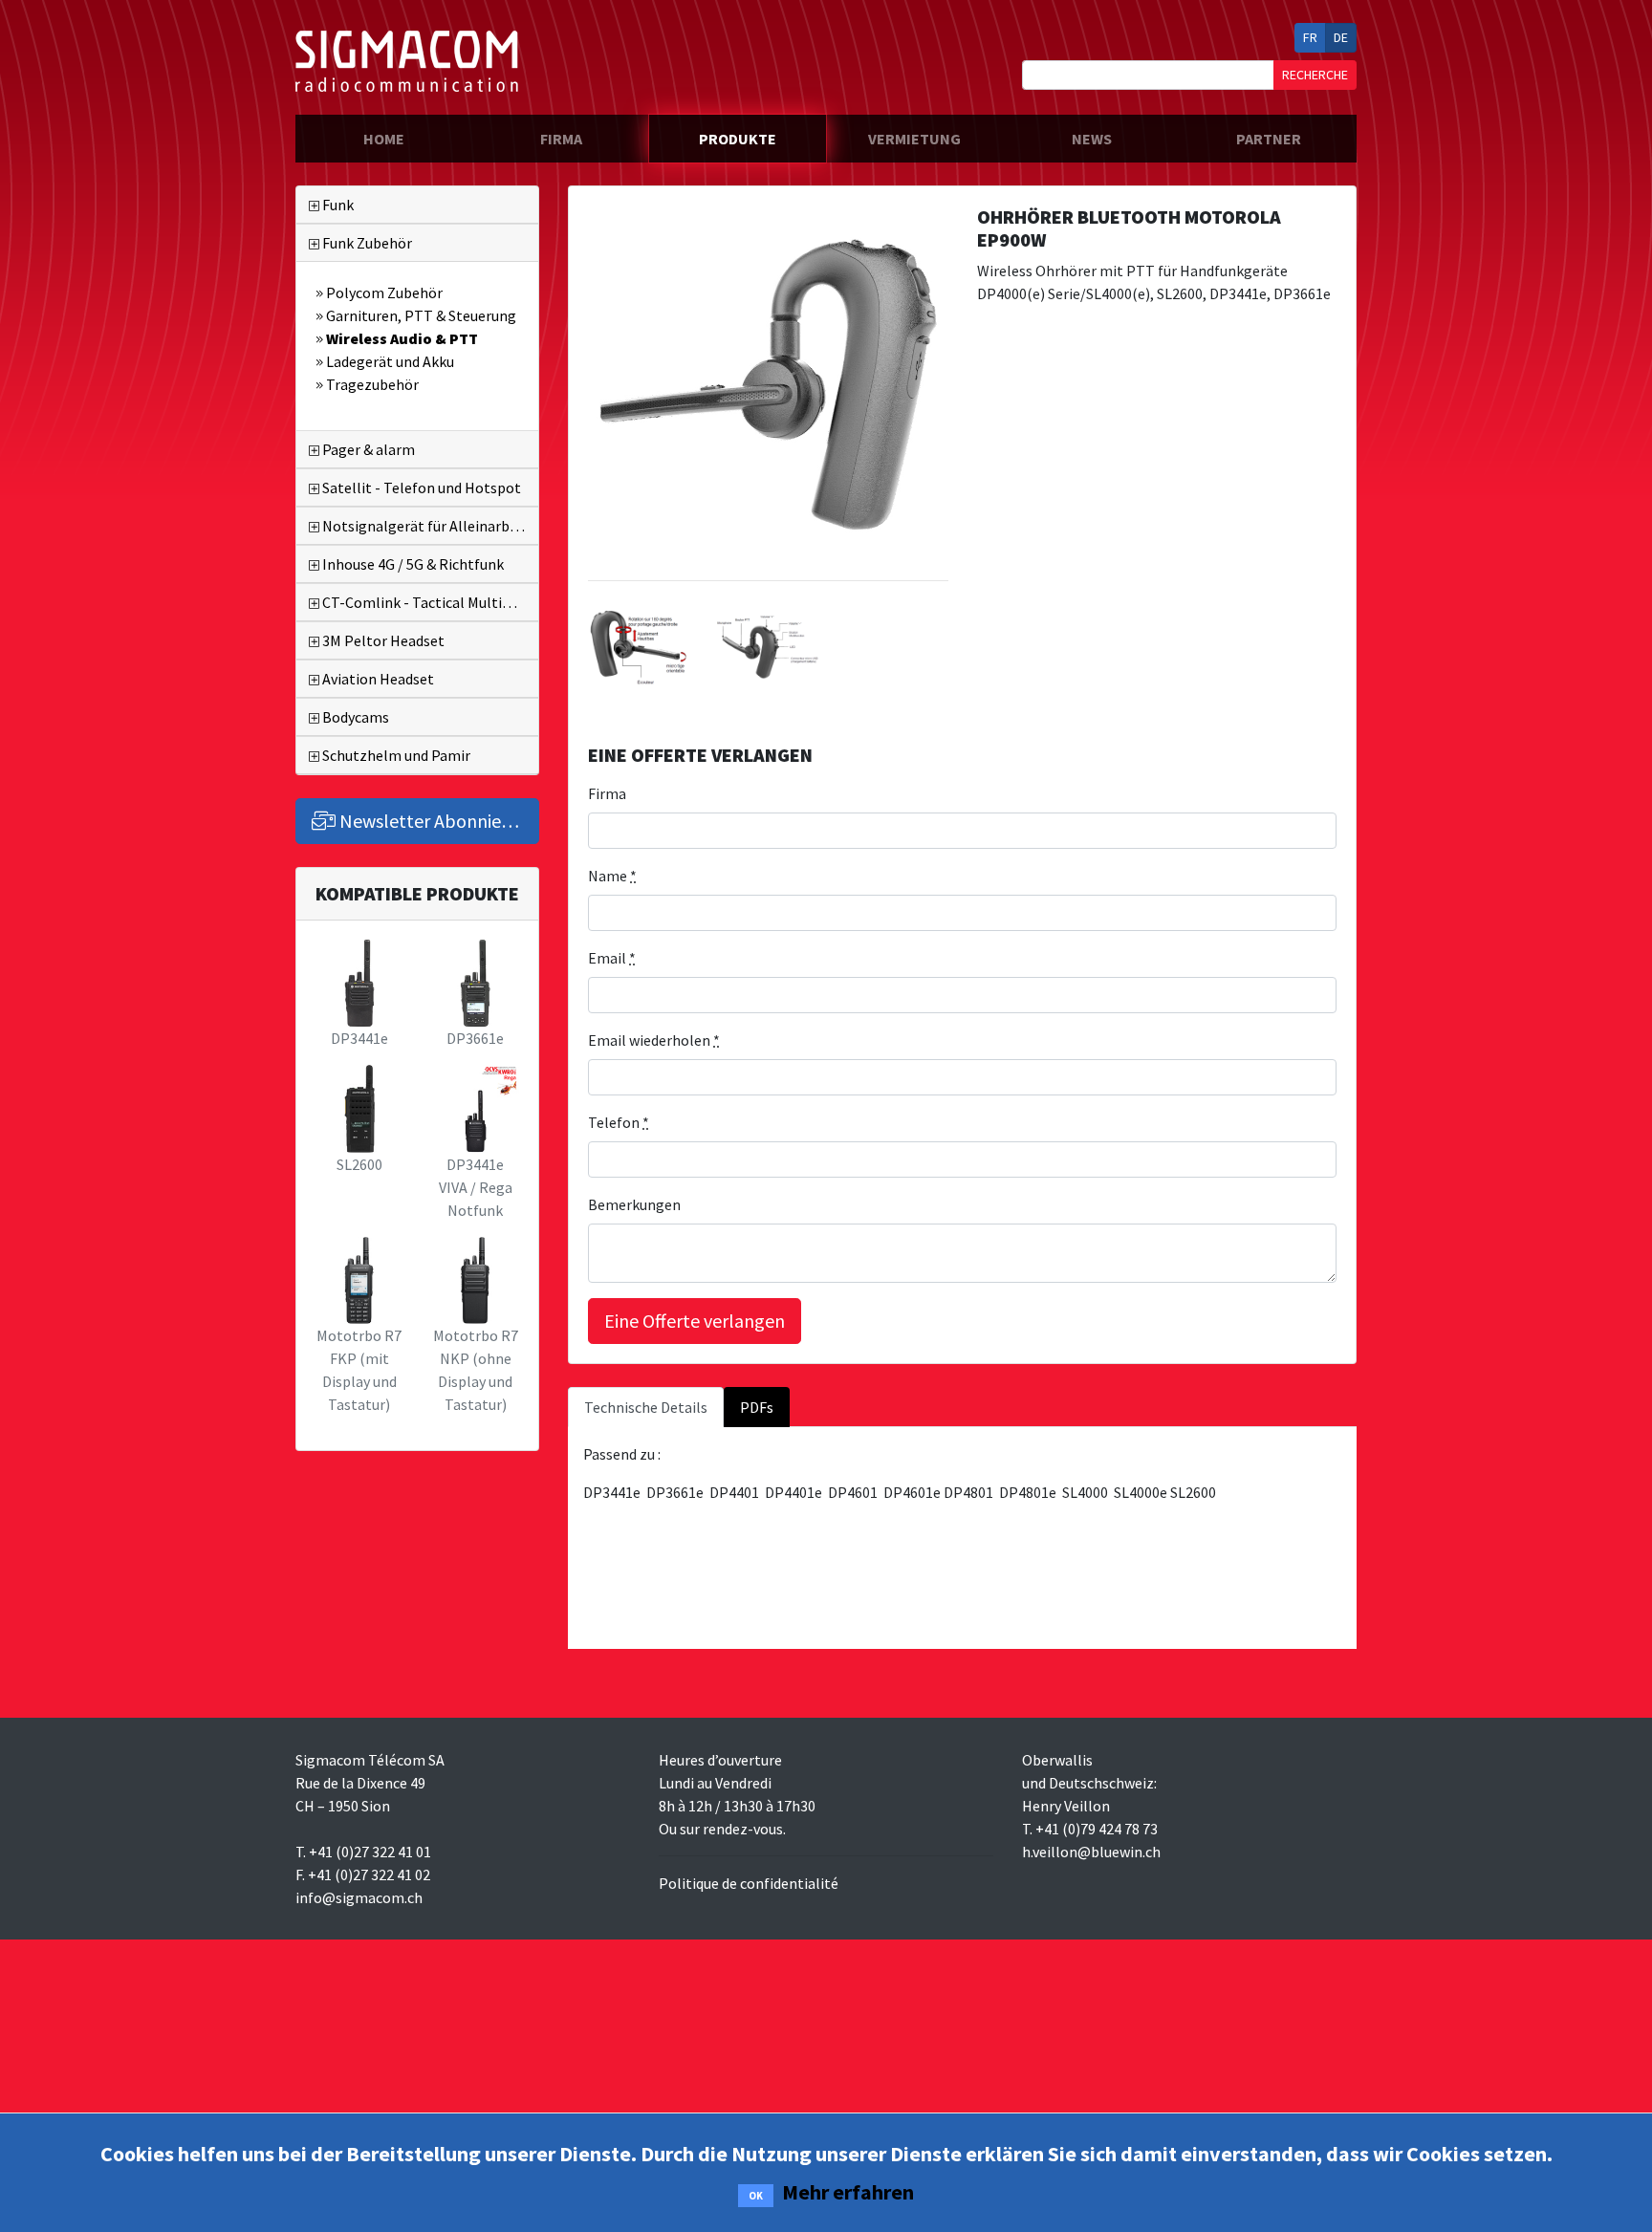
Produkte (738, 139)
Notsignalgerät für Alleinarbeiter (429, 526)
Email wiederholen (654, 1040)
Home (418, 138)
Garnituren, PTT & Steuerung (420, 315)
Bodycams (354, 717)
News (1092, 139)
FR (1310, 37)
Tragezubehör (371, 384)
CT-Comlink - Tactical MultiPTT (425, 602)
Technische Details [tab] (646, 1407)
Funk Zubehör (366, 243)
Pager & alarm (367, 449)
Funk (337, 205)
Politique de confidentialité (749, 1883)
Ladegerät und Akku (389, 361)
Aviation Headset (377, 679)
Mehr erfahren (848, 2192)
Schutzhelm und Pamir (395, 755)
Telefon (619, 1122)
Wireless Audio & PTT (401, 338)
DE (1341, 37)
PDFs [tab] (757, 1407)
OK (756, 2196)
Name (612, 876)
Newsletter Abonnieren (432, 821)
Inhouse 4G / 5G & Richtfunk (412, 564)
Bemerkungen (634, 1204)
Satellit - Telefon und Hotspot (420, 488)
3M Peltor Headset (382, 640)
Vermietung (914, 139)
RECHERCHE (1315, 75)
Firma (561, 139)
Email (612, 958)
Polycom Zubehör (383, 293)
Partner (1269, 139)
